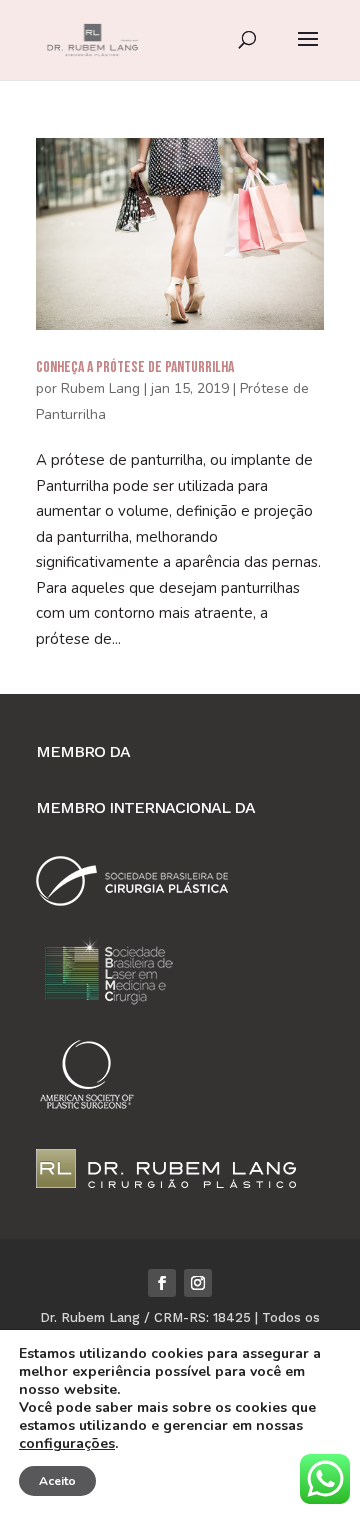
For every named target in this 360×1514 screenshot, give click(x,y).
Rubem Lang (100, 388)
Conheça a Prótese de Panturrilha (135, 367)
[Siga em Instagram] (198, 1283)
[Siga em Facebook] (162, 1283)
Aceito (57, 1481)
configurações (67, 1444)
